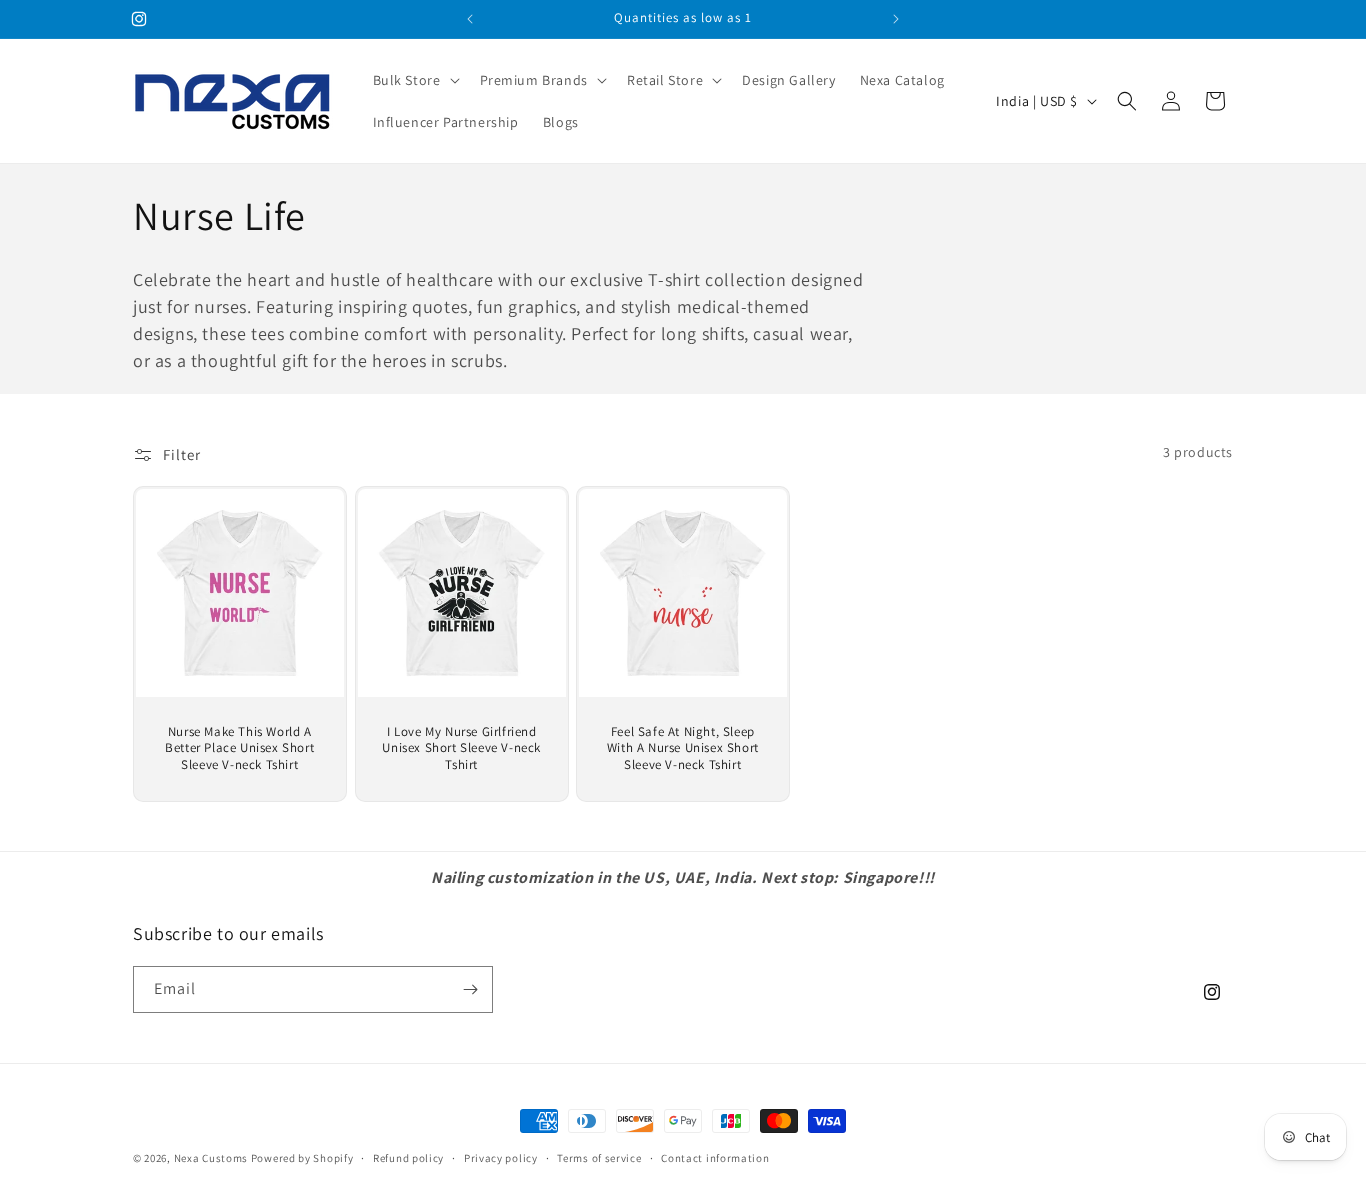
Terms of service (599, 1158)
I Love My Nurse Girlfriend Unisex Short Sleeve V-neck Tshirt (461, 749)
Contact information (715, 1158)
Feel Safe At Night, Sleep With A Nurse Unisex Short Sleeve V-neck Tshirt (683, 749)
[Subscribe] (470, 989)
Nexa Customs (211, 1158)
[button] (414, 80)
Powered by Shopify (302, 1158)
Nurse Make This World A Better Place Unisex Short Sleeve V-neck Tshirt (239, 749)
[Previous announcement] (470, 19)
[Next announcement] (896, 19)
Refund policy (408, 1158)
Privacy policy (501, 1158)
